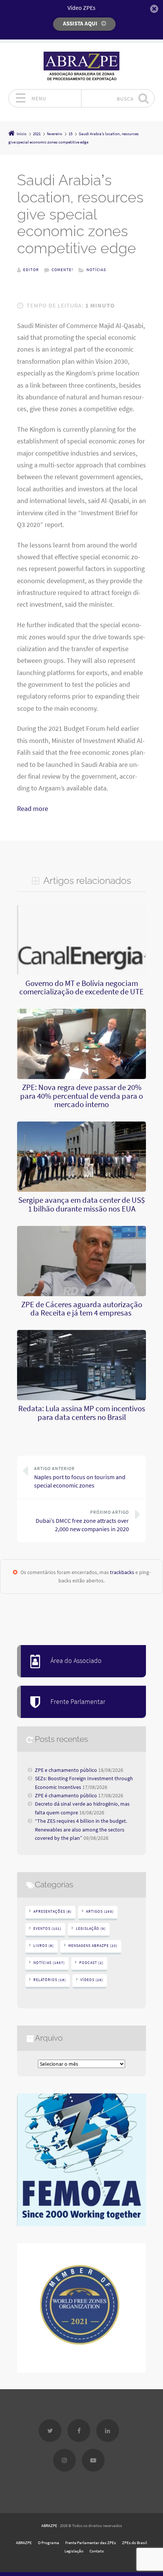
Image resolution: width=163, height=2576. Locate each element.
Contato (97, 2551)
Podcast (91, 1963)
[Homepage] (81, 66)
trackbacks (122, 1572)
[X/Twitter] (50, 2431)
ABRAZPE (49, 2526)
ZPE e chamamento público (66, 1770)
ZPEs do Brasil (135, 2543)
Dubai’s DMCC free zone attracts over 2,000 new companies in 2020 (82, 1521)
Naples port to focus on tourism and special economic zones (80, 1477)
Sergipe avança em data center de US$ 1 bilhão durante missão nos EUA (81, 1204)
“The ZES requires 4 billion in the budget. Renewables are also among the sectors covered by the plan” (81, 1829)
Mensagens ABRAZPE (93, 1946)
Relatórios (50, 1980)
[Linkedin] (108, 2431)
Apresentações (53, 1911)
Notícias (96, 270)
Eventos (47, 1928)
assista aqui (80, 23)
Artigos (100, 1911)
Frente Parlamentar (78, 1702)
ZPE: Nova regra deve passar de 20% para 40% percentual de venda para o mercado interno (81, 1096)
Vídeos (92, 1980)
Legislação (91, 1928)
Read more (33, 809)
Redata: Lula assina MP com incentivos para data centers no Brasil (82, 1413)
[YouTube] (93, 2460)
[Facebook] (79, 2431)
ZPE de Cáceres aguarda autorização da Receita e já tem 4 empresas (82, 1309)
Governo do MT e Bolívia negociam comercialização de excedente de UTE (81, 987)
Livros (44, 1946)
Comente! (62, 270)
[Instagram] (64, 2460)
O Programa (49, 2543)
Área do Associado (76, 1661)
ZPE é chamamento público (66, 1795)
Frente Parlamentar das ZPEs (91, 2543)
